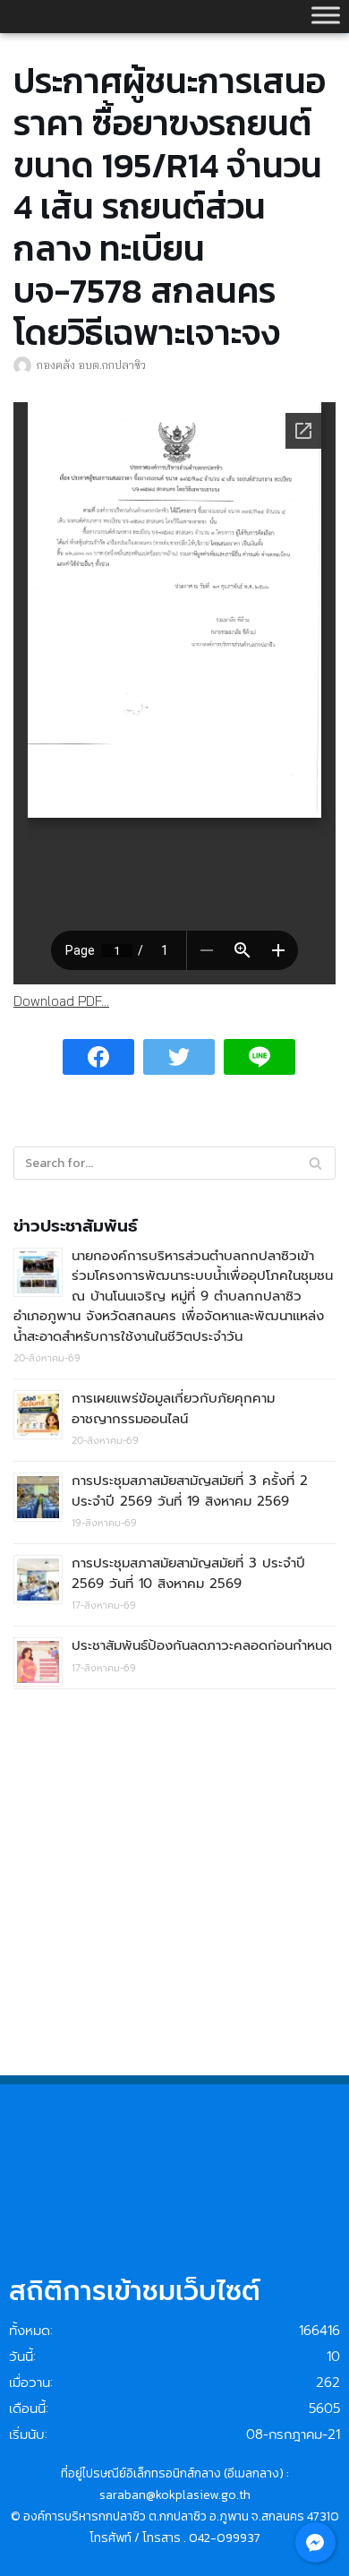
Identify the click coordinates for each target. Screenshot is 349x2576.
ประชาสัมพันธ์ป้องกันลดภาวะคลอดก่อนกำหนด (202, 1645)
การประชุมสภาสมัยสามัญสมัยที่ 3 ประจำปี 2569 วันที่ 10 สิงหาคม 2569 (188, 1573)
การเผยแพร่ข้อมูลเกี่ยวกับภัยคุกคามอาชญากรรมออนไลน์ (173, 1408)
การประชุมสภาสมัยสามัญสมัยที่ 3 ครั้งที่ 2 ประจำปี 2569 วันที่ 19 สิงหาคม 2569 (190, 1491)
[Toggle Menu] (326, 15)
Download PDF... (61, 1001)
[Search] (315, 1163)
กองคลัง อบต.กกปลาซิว (91, 365)
